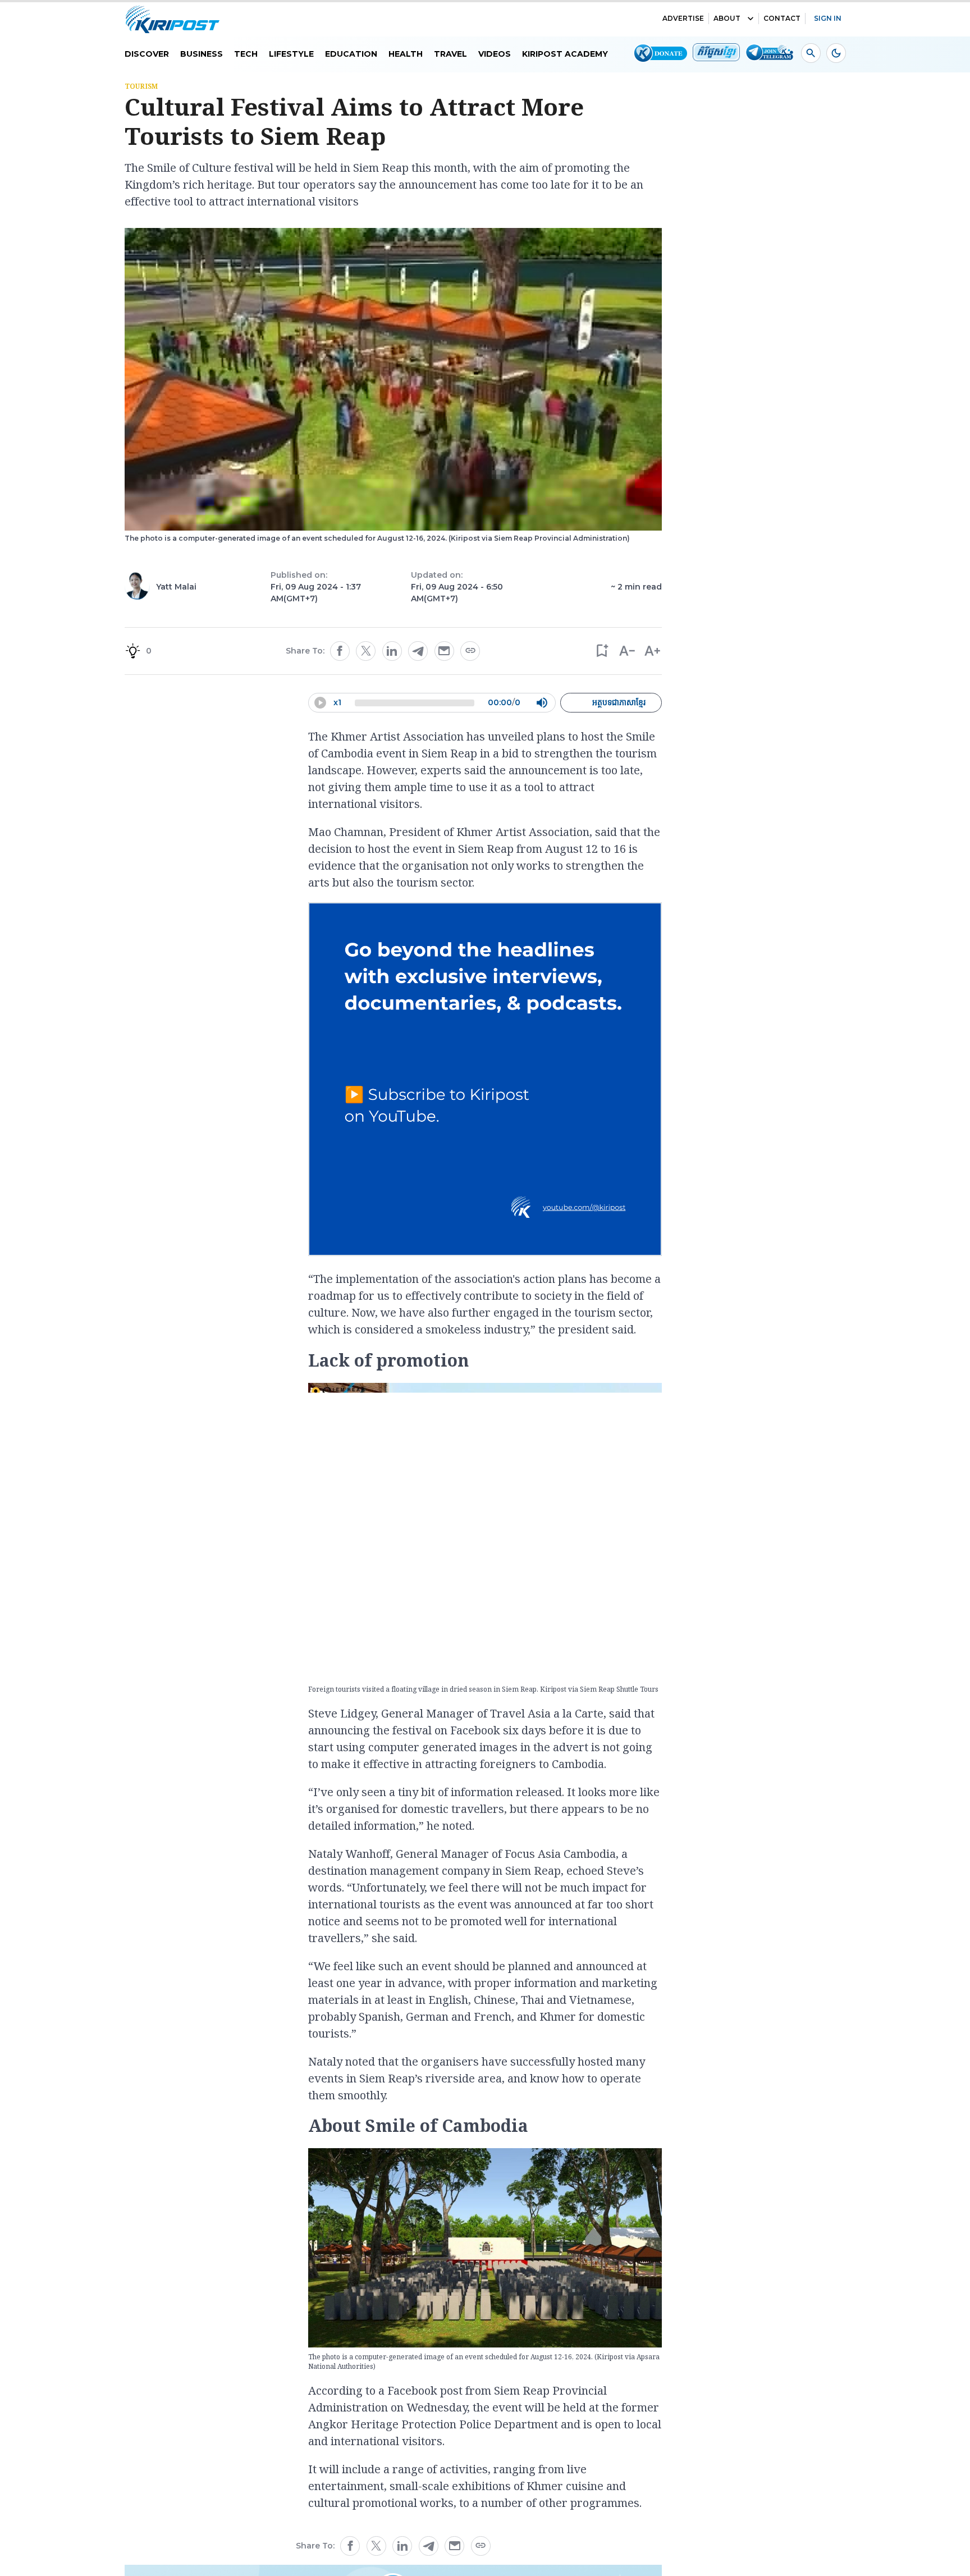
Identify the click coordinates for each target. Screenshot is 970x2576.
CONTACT (782, 18)
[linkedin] (392, 651)
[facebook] (340, 651)
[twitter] (366, 651)
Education (351, 54)
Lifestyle (291, 54)
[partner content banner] (485, 1081)
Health (406, 54)
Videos (495, 54)
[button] (601, 651)
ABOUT (727, 18)
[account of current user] (811, 53)
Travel (450, 54)
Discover (147, 54)
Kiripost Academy (565, 54)
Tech (246, 54)
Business (202, 54)
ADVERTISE (683, 18)
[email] (444, 651)
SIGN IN (828, 18)
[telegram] (418, 651)
